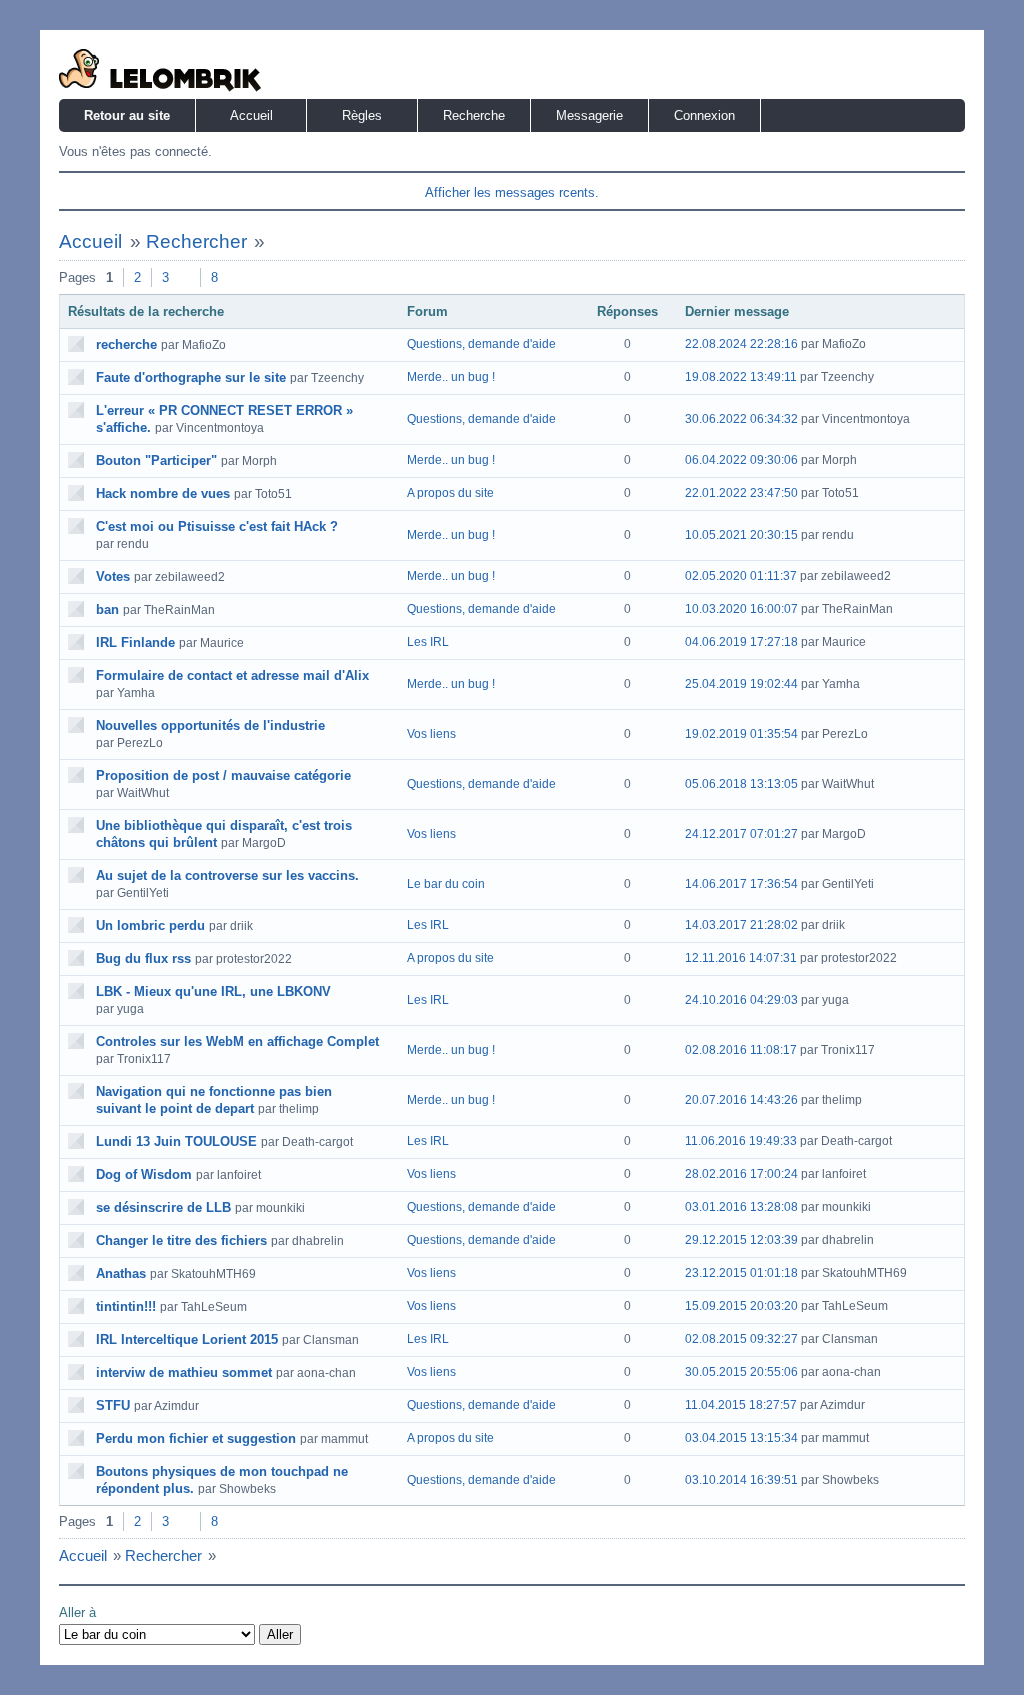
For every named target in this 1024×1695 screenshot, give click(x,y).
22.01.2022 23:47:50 (741, 493)
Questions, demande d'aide (481, 344)
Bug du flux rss (143, 958)
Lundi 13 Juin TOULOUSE (176, 1141)
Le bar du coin (446, 884)
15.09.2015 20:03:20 (741, 1306)
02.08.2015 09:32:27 (741, 1339)
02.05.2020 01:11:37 (741, 576)
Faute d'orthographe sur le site (191, 377)
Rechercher (196, 241)
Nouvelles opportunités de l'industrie (210, 725)
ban (107, 609)
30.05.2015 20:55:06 (741, 1372)
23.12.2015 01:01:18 (741, 1273)
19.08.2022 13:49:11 (741, 377)
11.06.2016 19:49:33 (741, 1141)
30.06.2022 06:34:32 (741, 419)
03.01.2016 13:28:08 (741, 1207)
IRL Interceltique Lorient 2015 (187, 1339)
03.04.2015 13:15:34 (741, 1438)
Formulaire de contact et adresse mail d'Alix (232, 675)
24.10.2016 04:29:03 (741, 1000)
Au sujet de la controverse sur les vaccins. (227, 875)
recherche (126, 344)
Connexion (704, 115)
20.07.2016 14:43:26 (741, 1100)
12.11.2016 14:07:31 (741, 958)
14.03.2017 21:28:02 (741, 925)
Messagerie (589, 115)
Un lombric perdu (150, 925)
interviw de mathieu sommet (184, 1372)
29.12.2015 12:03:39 (741, 1240)
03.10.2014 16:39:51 (741, 1480)
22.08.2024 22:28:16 (741, 344)
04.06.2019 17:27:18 (741, 642)
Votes (113, 576)
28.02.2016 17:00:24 (741, 1174)
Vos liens (431, 734)
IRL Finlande (135, 642)
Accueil (251, 115)
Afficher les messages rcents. (512, 192)
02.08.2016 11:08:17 (741, 1050)
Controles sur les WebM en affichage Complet (237, 1041)
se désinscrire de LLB (163, 1207)
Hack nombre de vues (163, 493)
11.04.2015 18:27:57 (741, 1405)
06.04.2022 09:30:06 (741, 460)
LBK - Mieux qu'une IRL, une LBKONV (213, 991)
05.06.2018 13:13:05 (741, 784)
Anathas (121, 1273)
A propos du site (450, 493)
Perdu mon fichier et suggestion (196, 1438)
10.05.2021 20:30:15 (741, 535)
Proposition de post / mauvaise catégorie (223, 775)
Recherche (474, 115)
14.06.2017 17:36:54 (741, 884)
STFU (113, 1405)
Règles (362, 115)
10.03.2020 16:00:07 (741, 609)
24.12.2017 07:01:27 (741, 834)
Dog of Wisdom (144, 1174)
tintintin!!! (126, 1306)
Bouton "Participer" (156, 460)
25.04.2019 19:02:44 (741, 684)
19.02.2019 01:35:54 (741, 734)
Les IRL (428, 642)
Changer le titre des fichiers (181, 1240)
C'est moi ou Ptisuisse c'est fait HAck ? (217, 526)
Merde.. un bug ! (451, 377)
